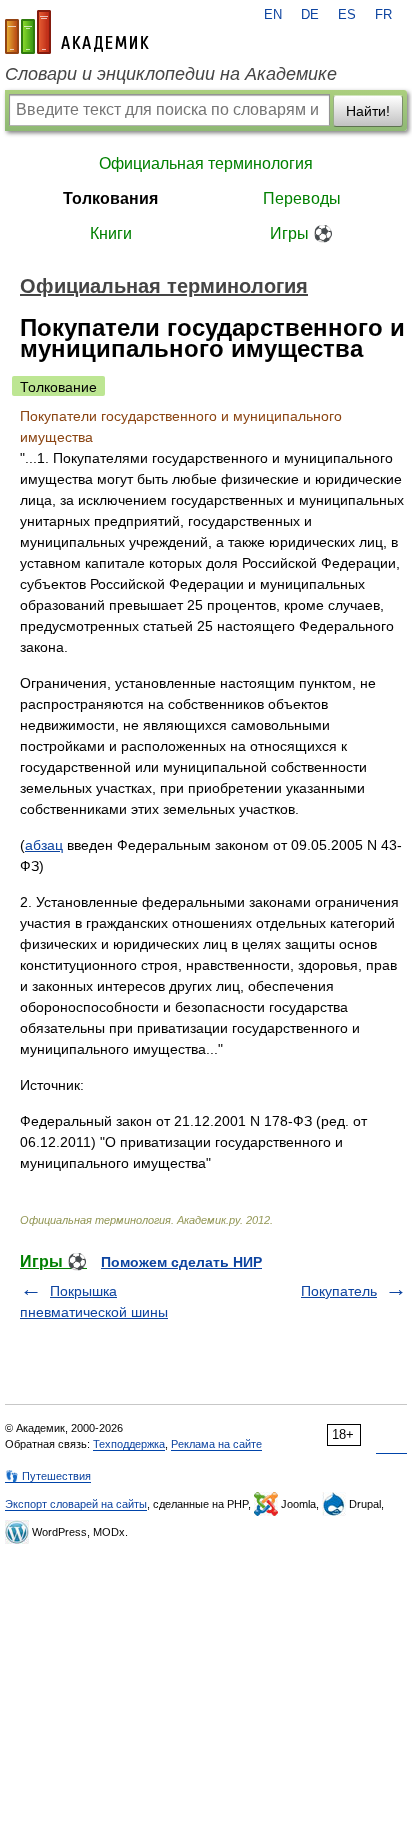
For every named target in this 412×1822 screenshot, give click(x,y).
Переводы (302, 198)
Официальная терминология (206, 163)
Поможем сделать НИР (181, 1262)
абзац (44, 845)
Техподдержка (129, 1444)
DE (310, 15)
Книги (111, 233)
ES (347, 15)
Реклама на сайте (216, 1444)
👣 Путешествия (48, 1476)
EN (273, 15)
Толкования (110, 198)
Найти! (368, 111)
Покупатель (339, 1291)
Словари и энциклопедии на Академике (171, 74)
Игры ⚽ (301, 233)
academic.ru (77, 32)
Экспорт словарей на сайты (76, 1504)
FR (383, 15)
